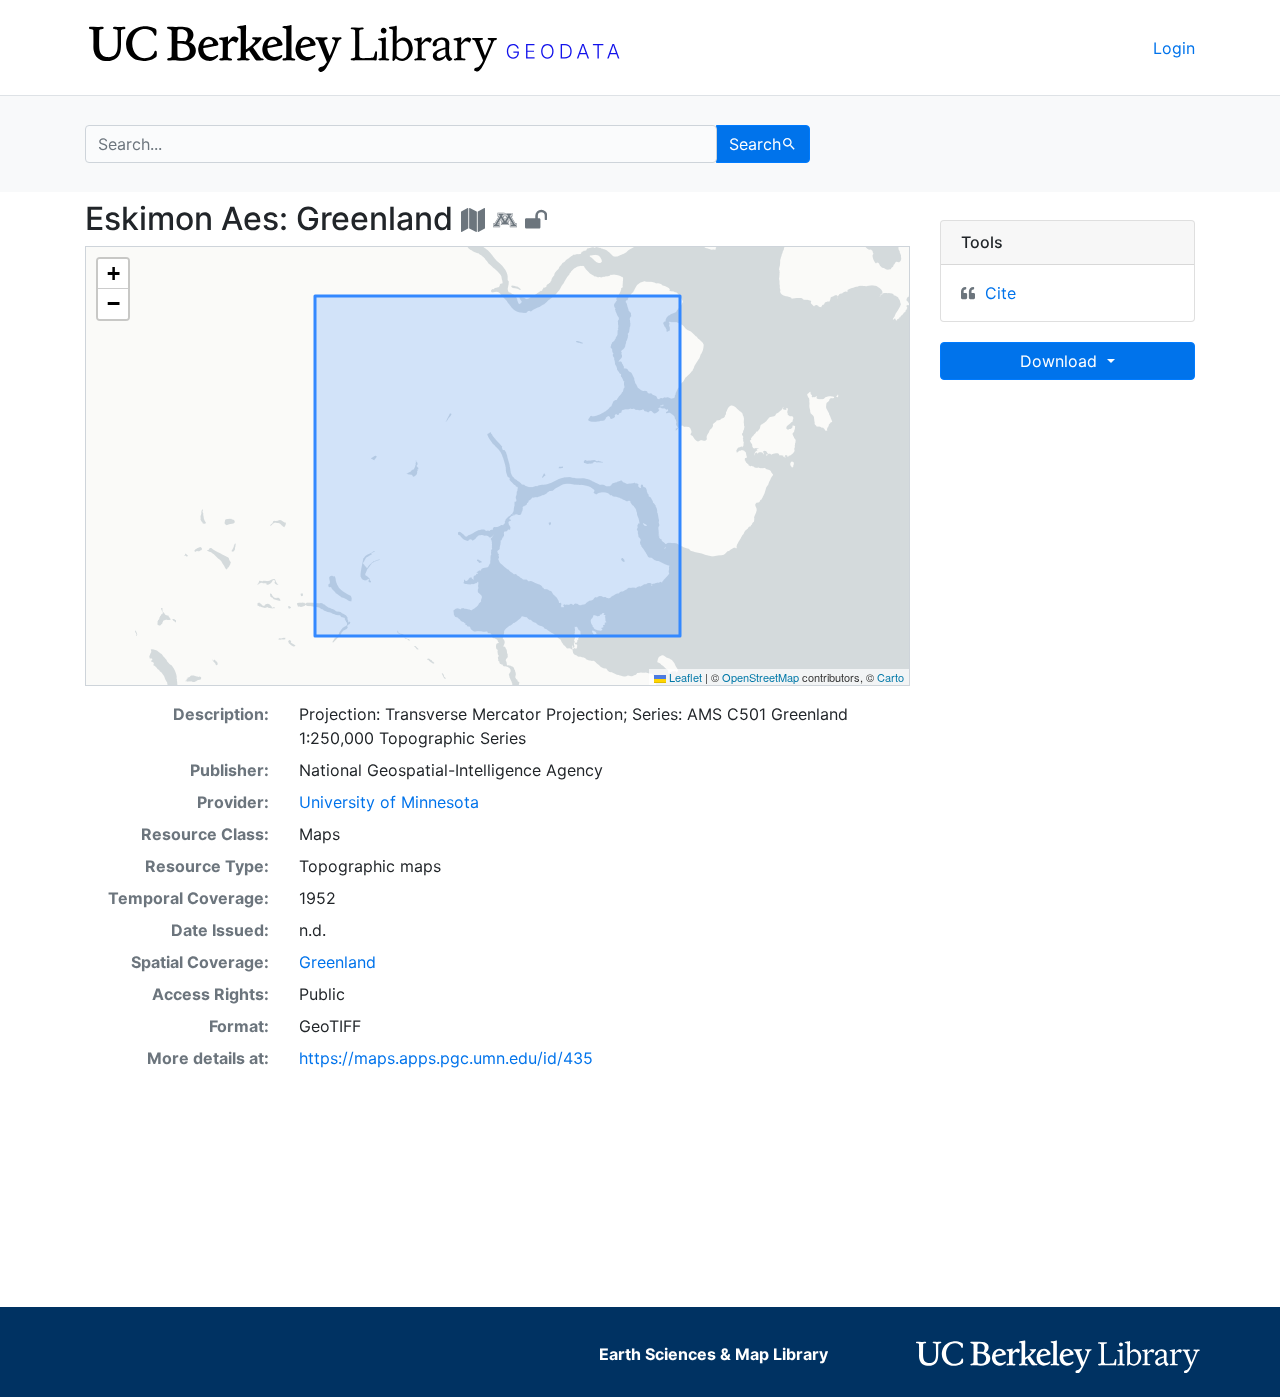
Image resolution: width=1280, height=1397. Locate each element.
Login (1174, 48)
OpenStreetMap (760, 677)
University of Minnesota (389, 802)
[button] (113, 274)
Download (1061, 361)
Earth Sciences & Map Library (713, 1354)
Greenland (337, 962)
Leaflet (684, 677)
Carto (890, 677)
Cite (1000, 293)
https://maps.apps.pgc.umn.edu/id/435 (446, 1058)
